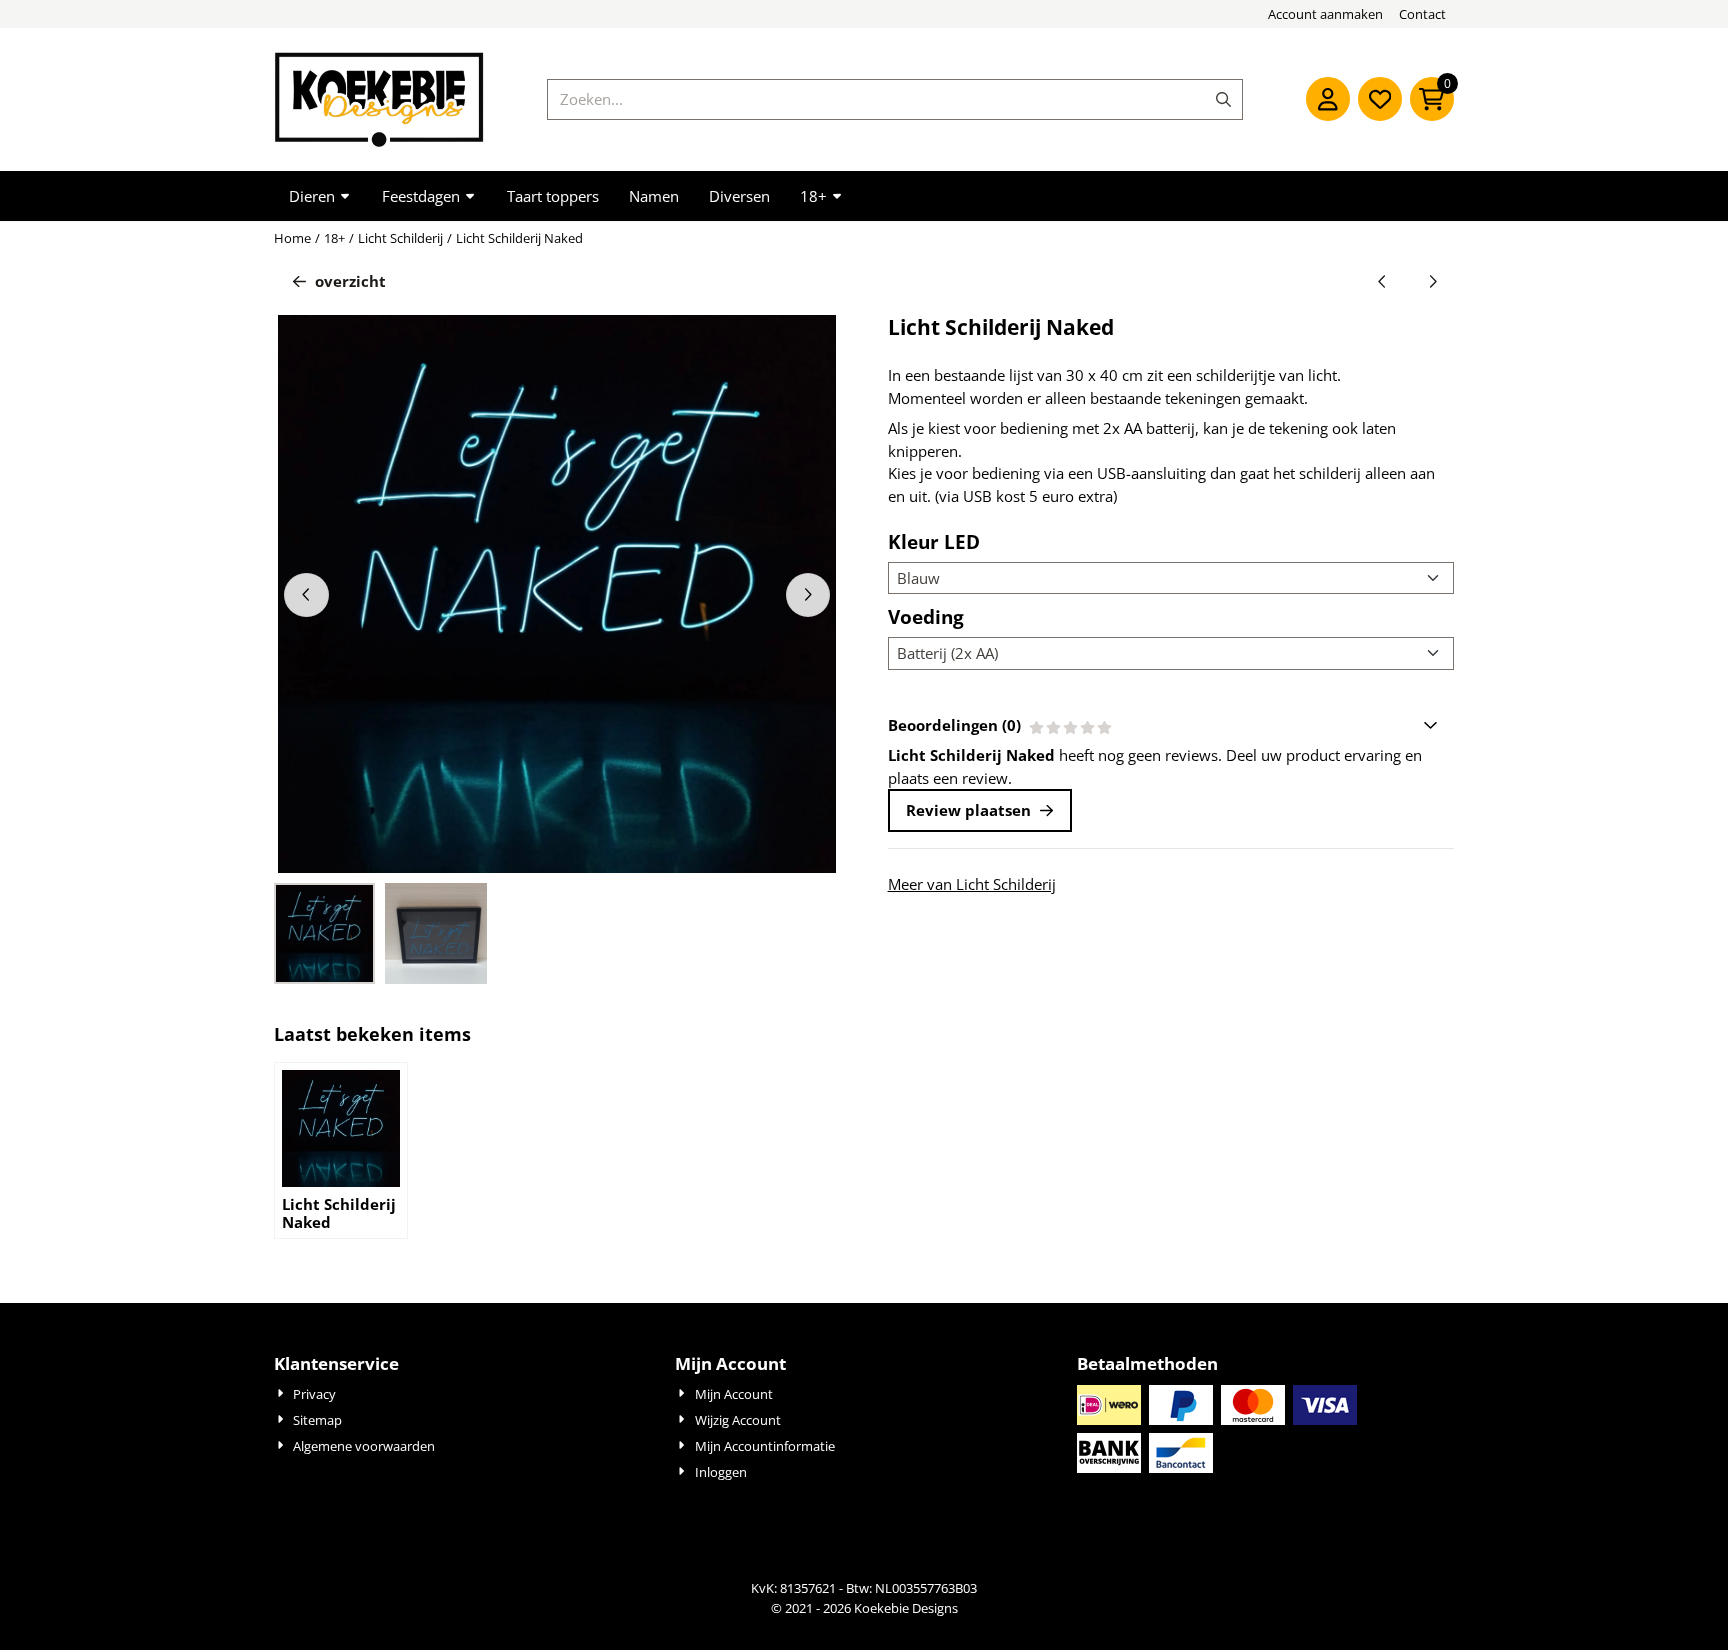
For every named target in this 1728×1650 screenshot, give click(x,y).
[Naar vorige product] (1382, 281)
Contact (1422, 14)
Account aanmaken (1325, 14)
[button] (1328, 99)
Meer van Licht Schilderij (972, 884)
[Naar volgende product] (1433, 281)
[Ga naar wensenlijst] (1380, 99)
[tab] (1171, 725)
